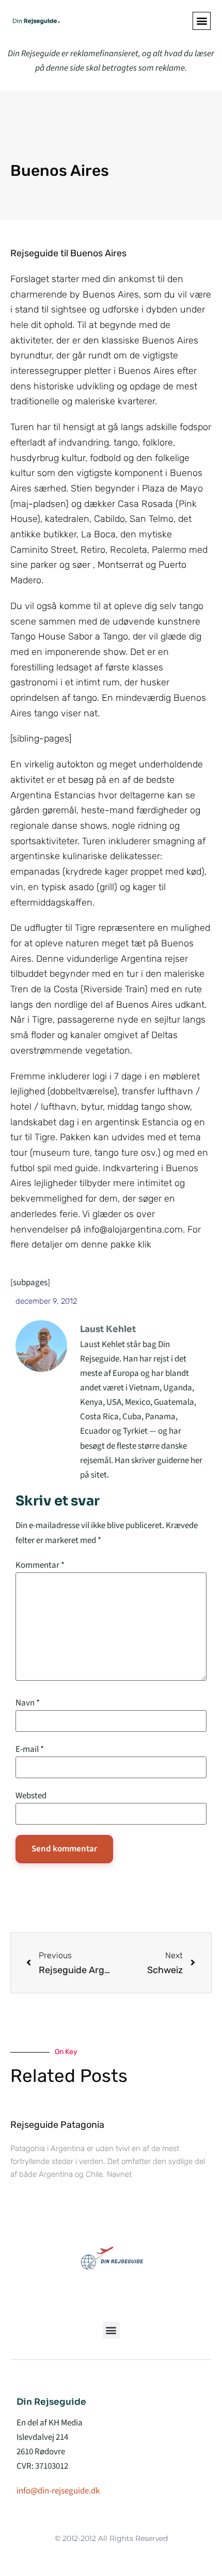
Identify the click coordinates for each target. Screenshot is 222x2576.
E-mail (30, 1750)
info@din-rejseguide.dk (58, 2491)
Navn (28, 1703)
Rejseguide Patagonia (57, 2125)
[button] (202, 21)
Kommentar (40, 1565)
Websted (31, 1796)
